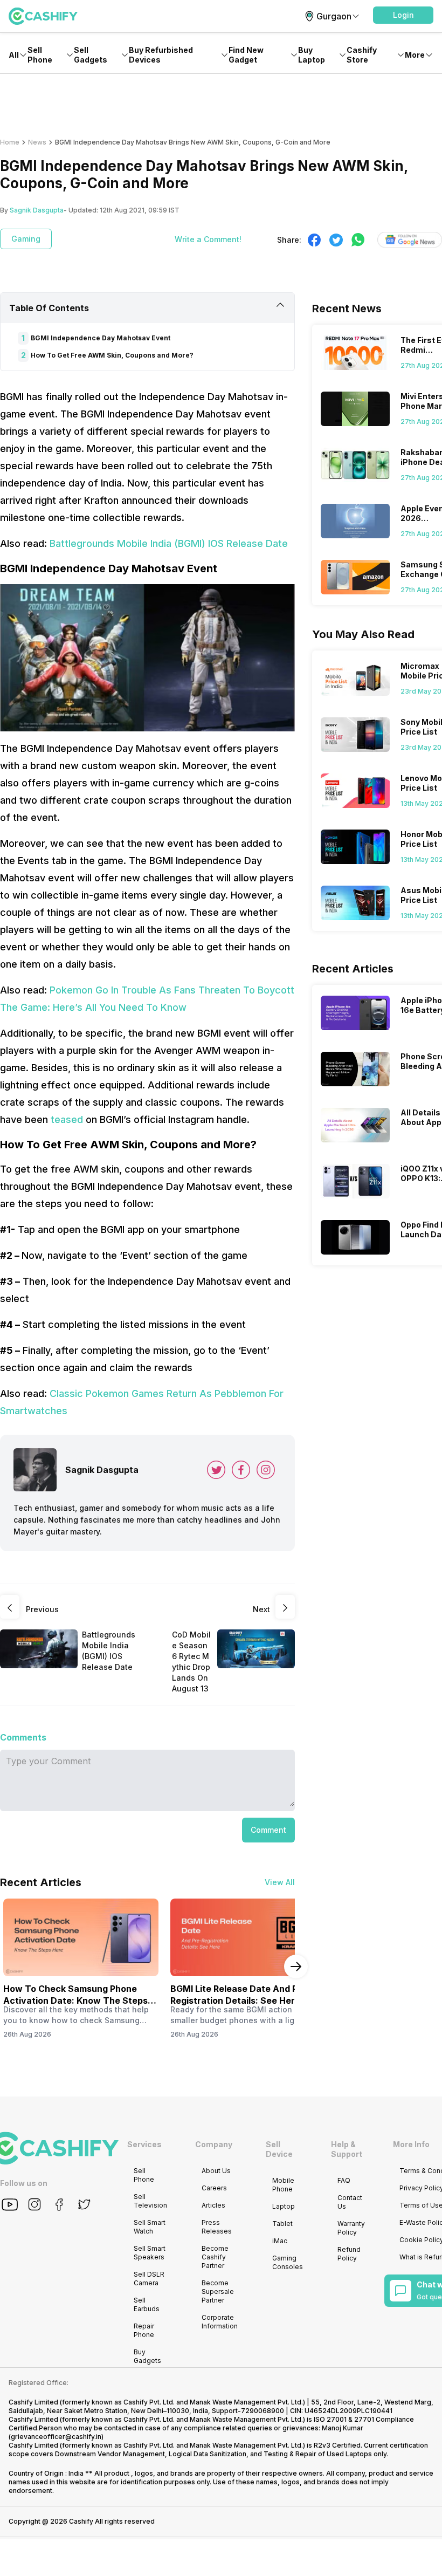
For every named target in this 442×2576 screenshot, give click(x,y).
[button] (403, 15)
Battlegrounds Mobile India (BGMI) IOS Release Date (169, 543)
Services (144, 2144)
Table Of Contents (49, 308)
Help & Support (347, 2149)
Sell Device (279, 2149)
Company (214, 2144)
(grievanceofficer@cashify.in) (56, 2437)
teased (67, 1119)
